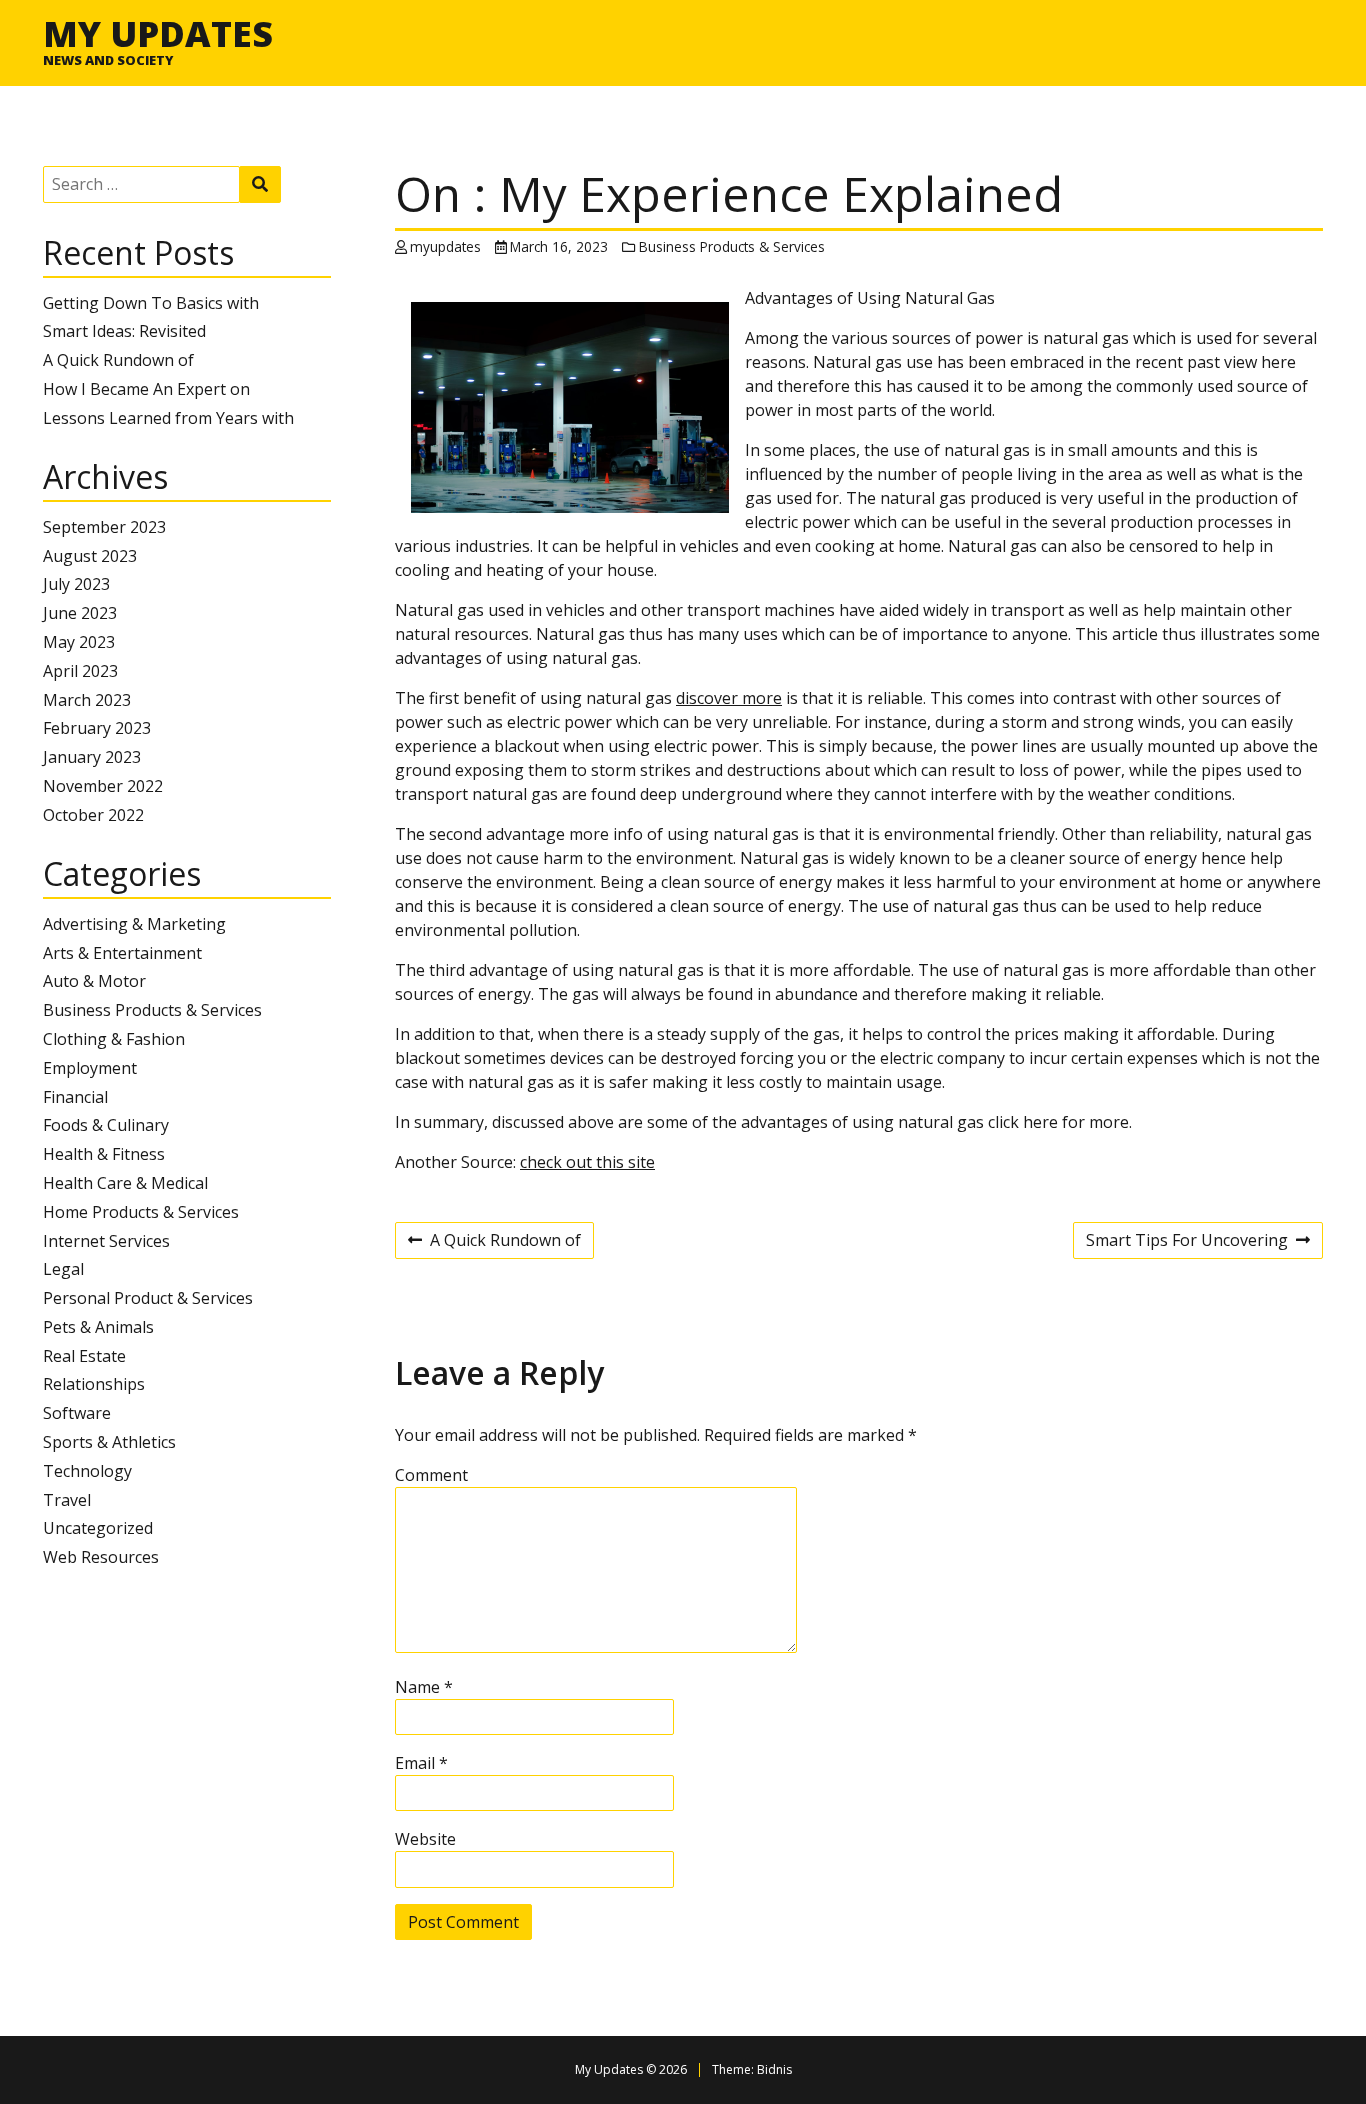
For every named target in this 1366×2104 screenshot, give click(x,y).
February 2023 (97, 728)
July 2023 (76, 584)
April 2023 (80, 671)
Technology (87, 1471)
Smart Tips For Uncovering (1187, 1243)
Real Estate (84, 1356)
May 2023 (79, 642)
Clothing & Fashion (114, 1039)
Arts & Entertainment (122, 953)
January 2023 (92, 757)
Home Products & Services (141, 1212)
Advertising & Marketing (134, 924)
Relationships (94, 1384)
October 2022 (93, 815)
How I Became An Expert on (146, 389)
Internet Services (106, 1241)
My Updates (158, 33)
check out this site (587, 1162)
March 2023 (87, 700)
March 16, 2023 (559, 246)
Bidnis (774, 2069)
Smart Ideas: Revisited (124, 331)
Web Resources (101, 1557)
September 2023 (104, 527)
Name (424, 1687)
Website (425, 1839)
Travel (67, 1500)
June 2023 (80, 613)
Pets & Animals (98, 1327)
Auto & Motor (94, 981)
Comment (431, 1475)
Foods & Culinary (106, 1125)
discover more (729, 698)
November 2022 (103, 786)
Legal (63, 1269)
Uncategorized (98, 1528)
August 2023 (90, 556)
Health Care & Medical (125, 1183)
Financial (75, 1097)
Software (77, 1413)
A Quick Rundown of (118, 360)
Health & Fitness (104, 1154)
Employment (90, 1068)
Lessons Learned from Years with (168, 418)
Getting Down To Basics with (151, 303)
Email (421, 1763)
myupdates (445, 246)
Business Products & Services (152, 1010)
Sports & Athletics (109, 1442)
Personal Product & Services (148, 1298)
